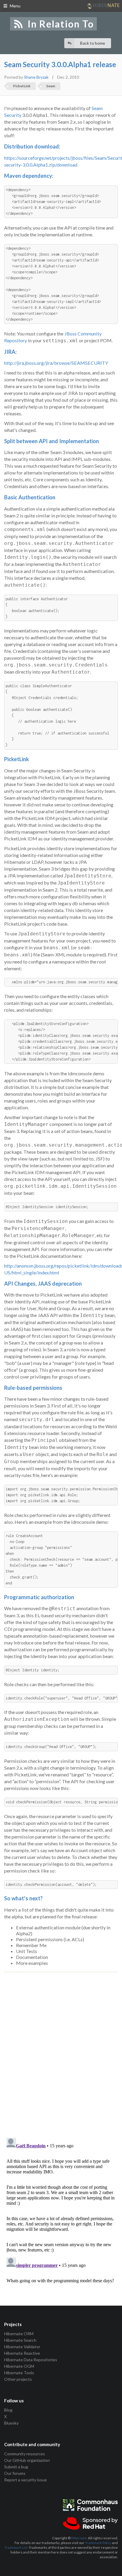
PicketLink (22, 86)
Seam (51, 86)
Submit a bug (16, 2467)
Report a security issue (25, 2480)
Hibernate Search (20, 2340)
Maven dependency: (29, 176)
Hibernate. (79, 2538)
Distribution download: (32, 146)
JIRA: (10, 352)
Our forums (15, 2473)
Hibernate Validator (22, 2347)
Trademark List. (16, 2547)
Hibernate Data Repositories (31, 2360)
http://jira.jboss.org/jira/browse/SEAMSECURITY (56, 363)
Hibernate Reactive (22, 2353)
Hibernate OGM (19, 2366)
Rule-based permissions (33, 1388)
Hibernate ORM (19, 2334)
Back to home (93, 43)
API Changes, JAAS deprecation (43, 1284)
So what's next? (23, 1898)
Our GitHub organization (27, 2460)
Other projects (18, 2379)
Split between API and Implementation (52, 441)
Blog (8, 2410)
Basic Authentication (30, 497)
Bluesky (11, 2423)
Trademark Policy (98, 2543)
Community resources (25, 2454)
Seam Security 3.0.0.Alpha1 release (60, 64)
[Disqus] (61, 2048)
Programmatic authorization (39, 1597)
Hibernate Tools (19, 2373)
